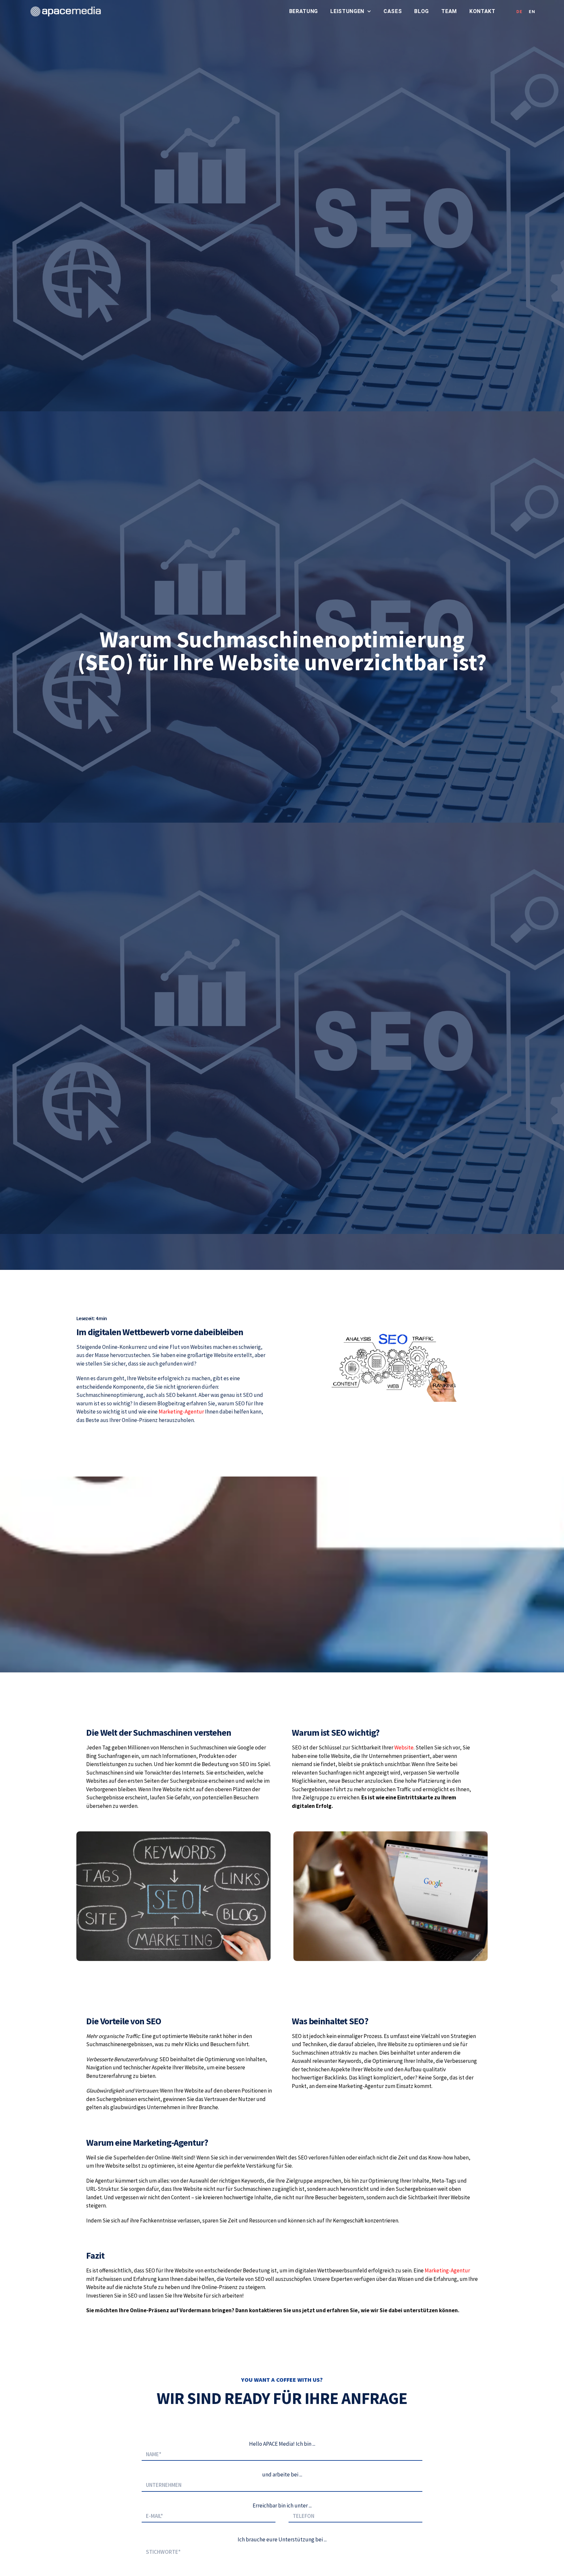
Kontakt (482, 11)
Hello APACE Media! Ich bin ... (282, 2444)
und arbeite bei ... (282, 2474)
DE (519, 12)
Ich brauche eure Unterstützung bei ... (282, 2539)
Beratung (304, 11)
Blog (422, 11)
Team (449, 11)
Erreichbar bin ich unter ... (282, 2505)
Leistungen (347, 11)
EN (532, 12)
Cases (393, 11)
